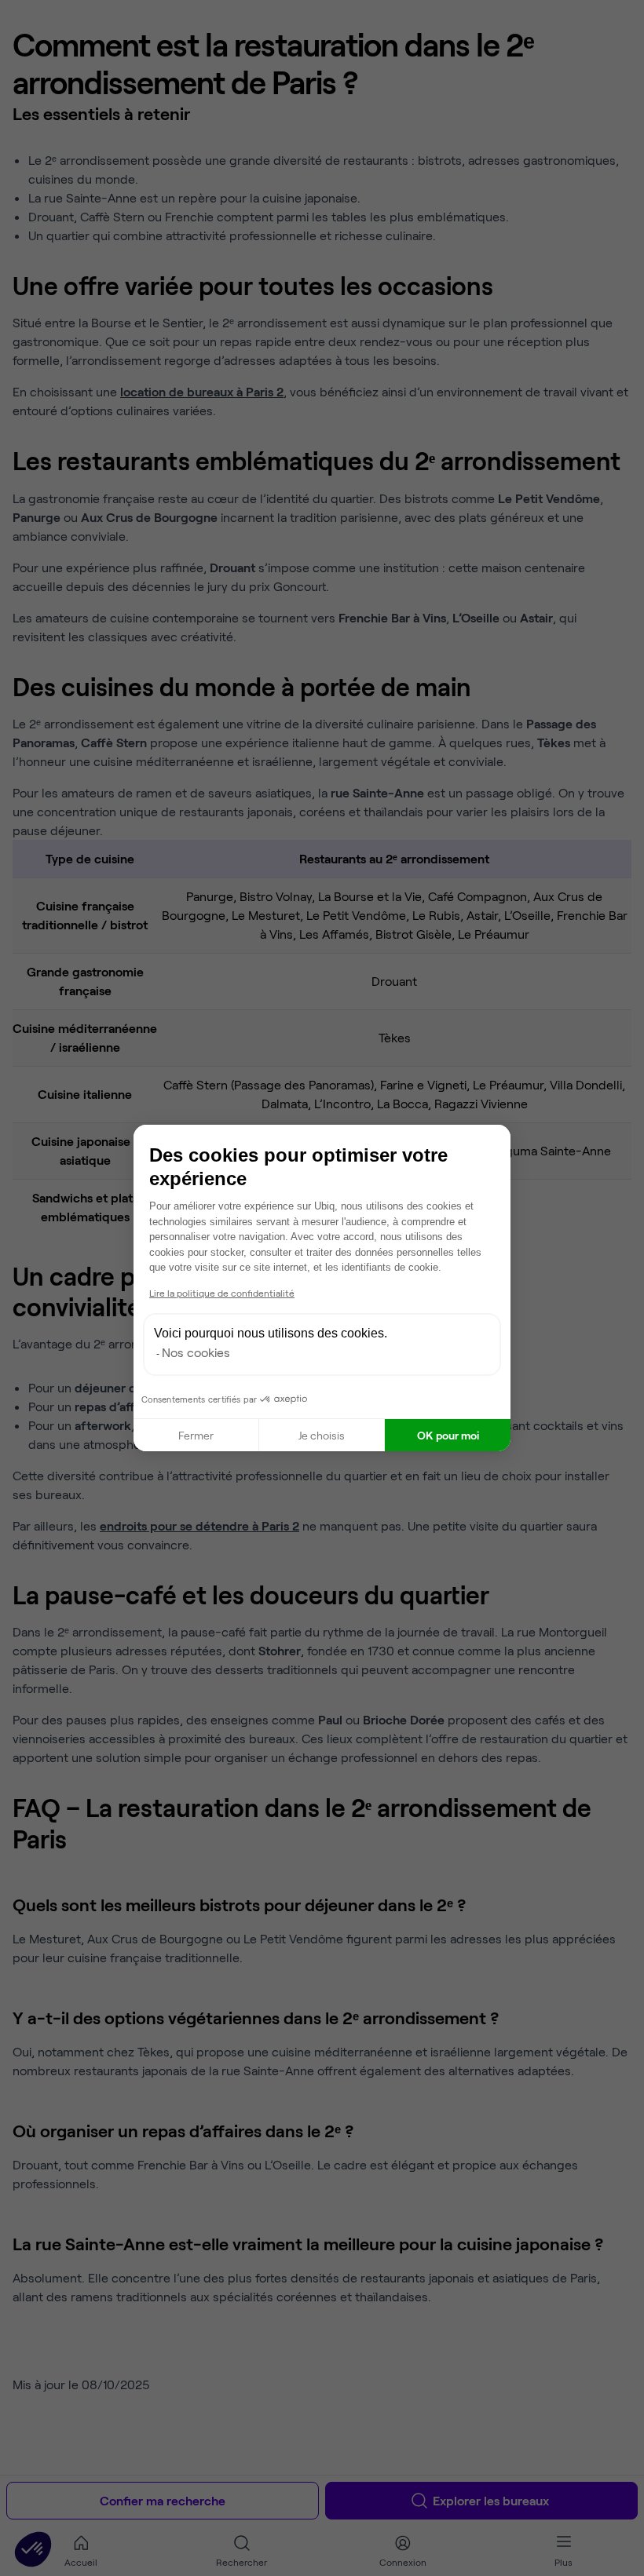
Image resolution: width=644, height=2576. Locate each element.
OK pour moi (448, 1435)
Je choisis (322, 1435)
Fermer (196, 1435)
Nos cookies (196, 1352)
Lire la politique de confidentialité (222, 1293)
